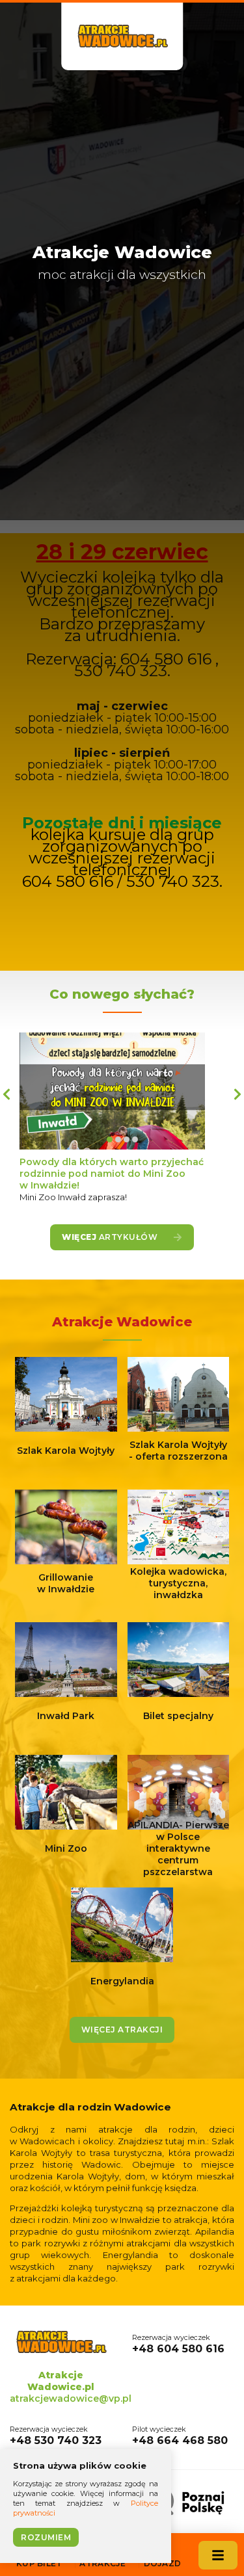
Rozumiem (46, 2537)
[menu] (218, 2555)
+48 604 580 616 (178, 2344)
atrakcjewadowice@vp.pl (71, 2399)
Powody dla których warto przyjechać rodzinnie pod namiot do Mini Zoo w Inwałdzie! (112, 1174)
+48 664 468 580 (180, 2436)
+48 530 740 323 (56, 2436)
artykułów (111, 1237)
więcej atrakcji (122, 2030)
